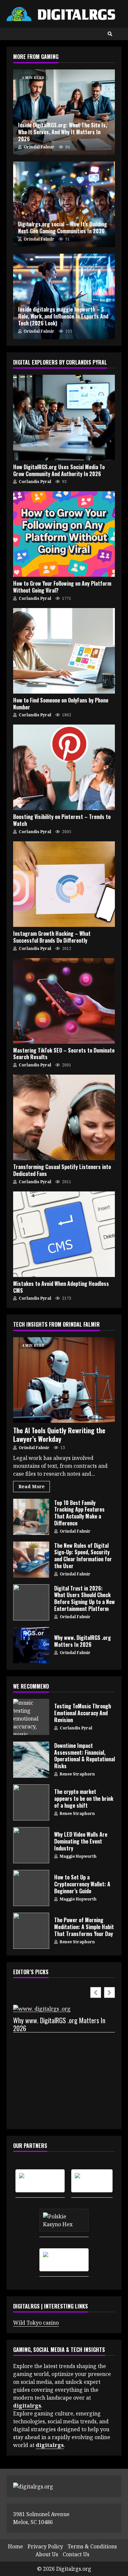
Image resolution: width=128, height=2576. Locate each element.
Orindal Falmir (39, 147)
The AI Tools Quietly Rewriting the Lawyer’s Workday (64, 1380)
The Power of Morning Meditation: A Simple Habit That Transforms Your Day (31, 1931)
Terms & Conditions (92, 2546)
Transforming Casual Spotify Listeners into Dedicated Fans (64, 1117)
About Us (47, 2554)
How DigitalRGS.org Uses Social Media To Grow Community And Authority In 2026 (64, 418)
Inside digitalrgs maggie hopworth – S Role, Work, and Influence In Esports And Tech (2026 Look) (63, 316)
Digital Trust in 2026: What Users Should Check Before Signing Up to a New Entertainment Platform (31, 1602)
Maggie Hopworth (78, 1856)
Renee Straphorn (77, 1774)
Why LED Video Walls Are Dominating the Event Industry (31, 1845)
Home (15, 2546)
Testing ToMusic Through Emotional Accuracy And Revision (31, 1717)
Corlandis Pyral (34, 482)
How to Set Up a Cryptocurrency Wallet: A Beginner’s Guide (31, 1888)
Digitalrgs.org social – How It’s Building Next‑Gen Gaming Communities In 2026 (64, 204)
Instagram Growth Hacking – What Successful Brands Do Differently (64, 884)
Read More (32, 1486)
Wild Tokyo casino (36, 2323)
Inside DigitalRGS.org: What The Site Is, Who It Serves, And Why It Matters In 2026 (63, 132)
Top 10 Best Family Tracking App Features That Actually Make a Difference (31, 1517)
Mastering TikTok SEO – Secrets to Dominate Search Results (64, 1001)
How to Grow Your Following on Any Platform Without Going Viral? (64, 534)
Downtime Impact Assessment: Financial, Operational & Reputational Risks (31, 1760)
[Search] (110, 34)
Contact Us (76, 2554)
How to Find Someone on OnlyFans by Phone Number (64, 651)
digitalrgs (50, 2445)
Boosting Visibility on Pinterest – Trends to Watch (64, 767)
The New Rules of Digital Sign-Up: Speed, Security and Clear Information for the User (31, 1560)
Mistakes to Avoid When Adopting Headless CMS (64, 1234)
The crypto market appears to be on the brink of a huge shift (31, 1802)
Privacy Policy (45, 2546)
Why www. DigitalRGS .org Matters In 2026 (31, 1645)
